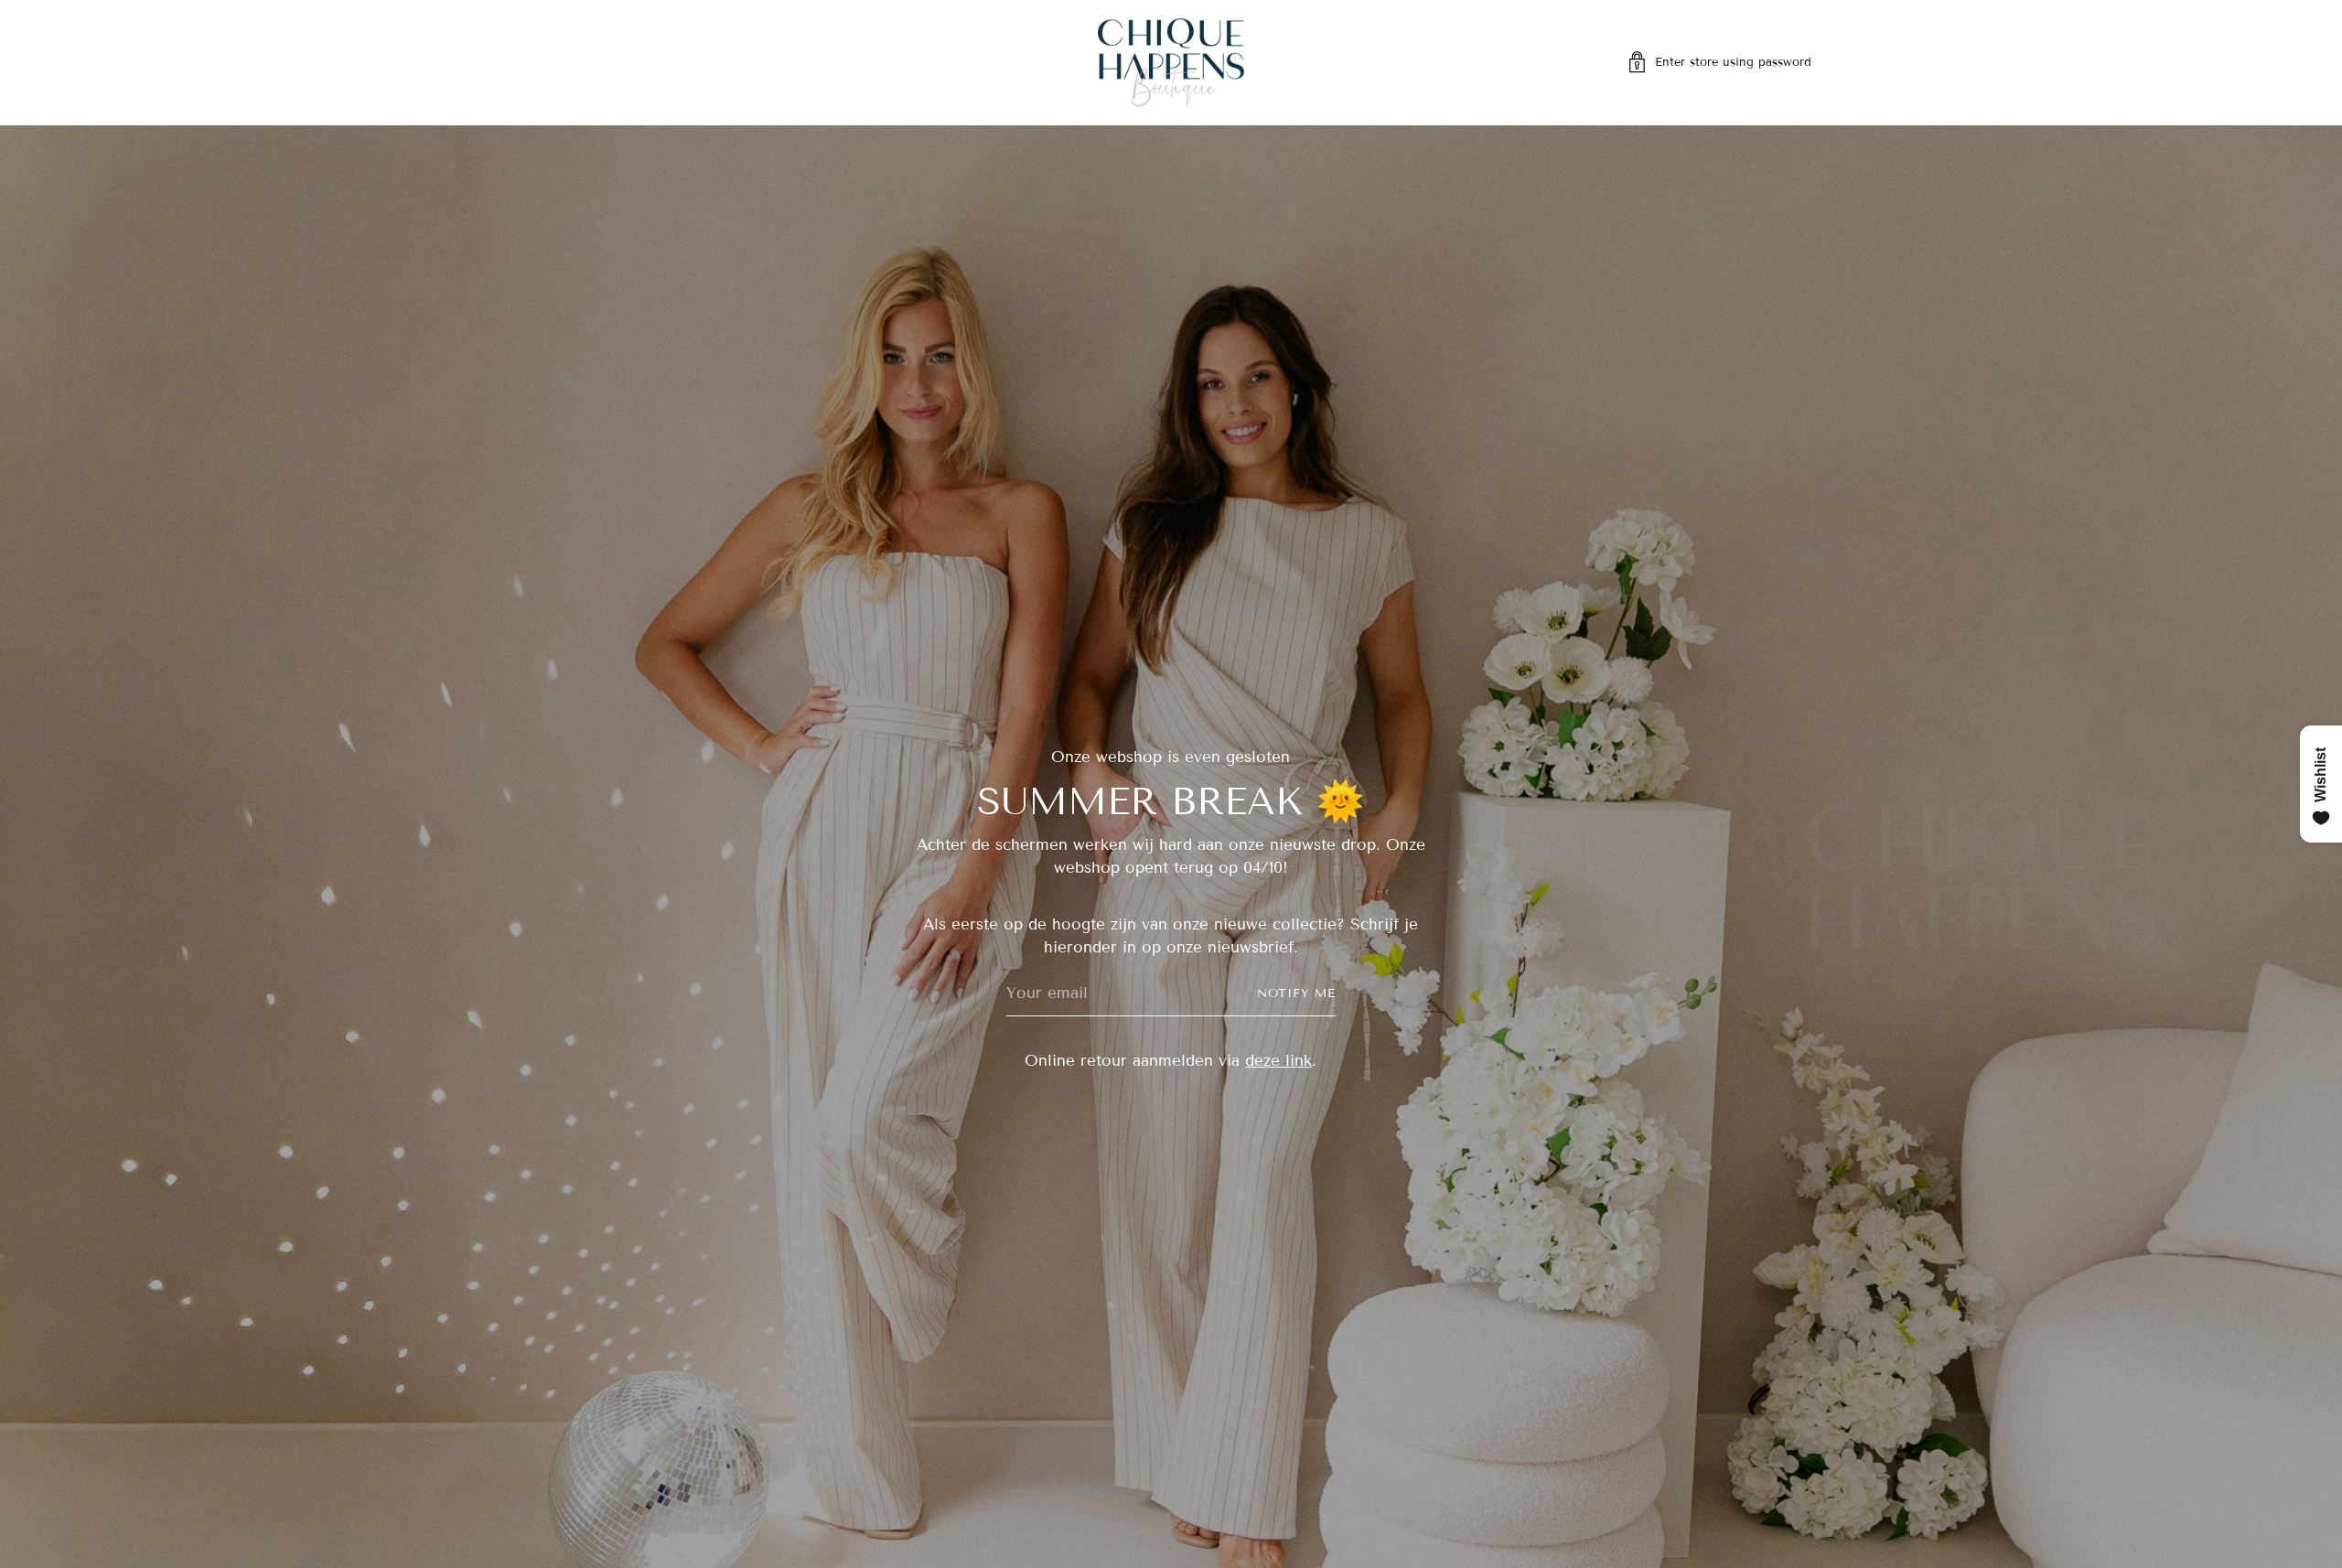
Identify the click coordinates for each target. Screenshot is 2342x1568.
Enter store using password (1733, 62)
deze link (1278, 1061)
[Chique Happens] (1171, 63)
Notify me (1296, 993)
